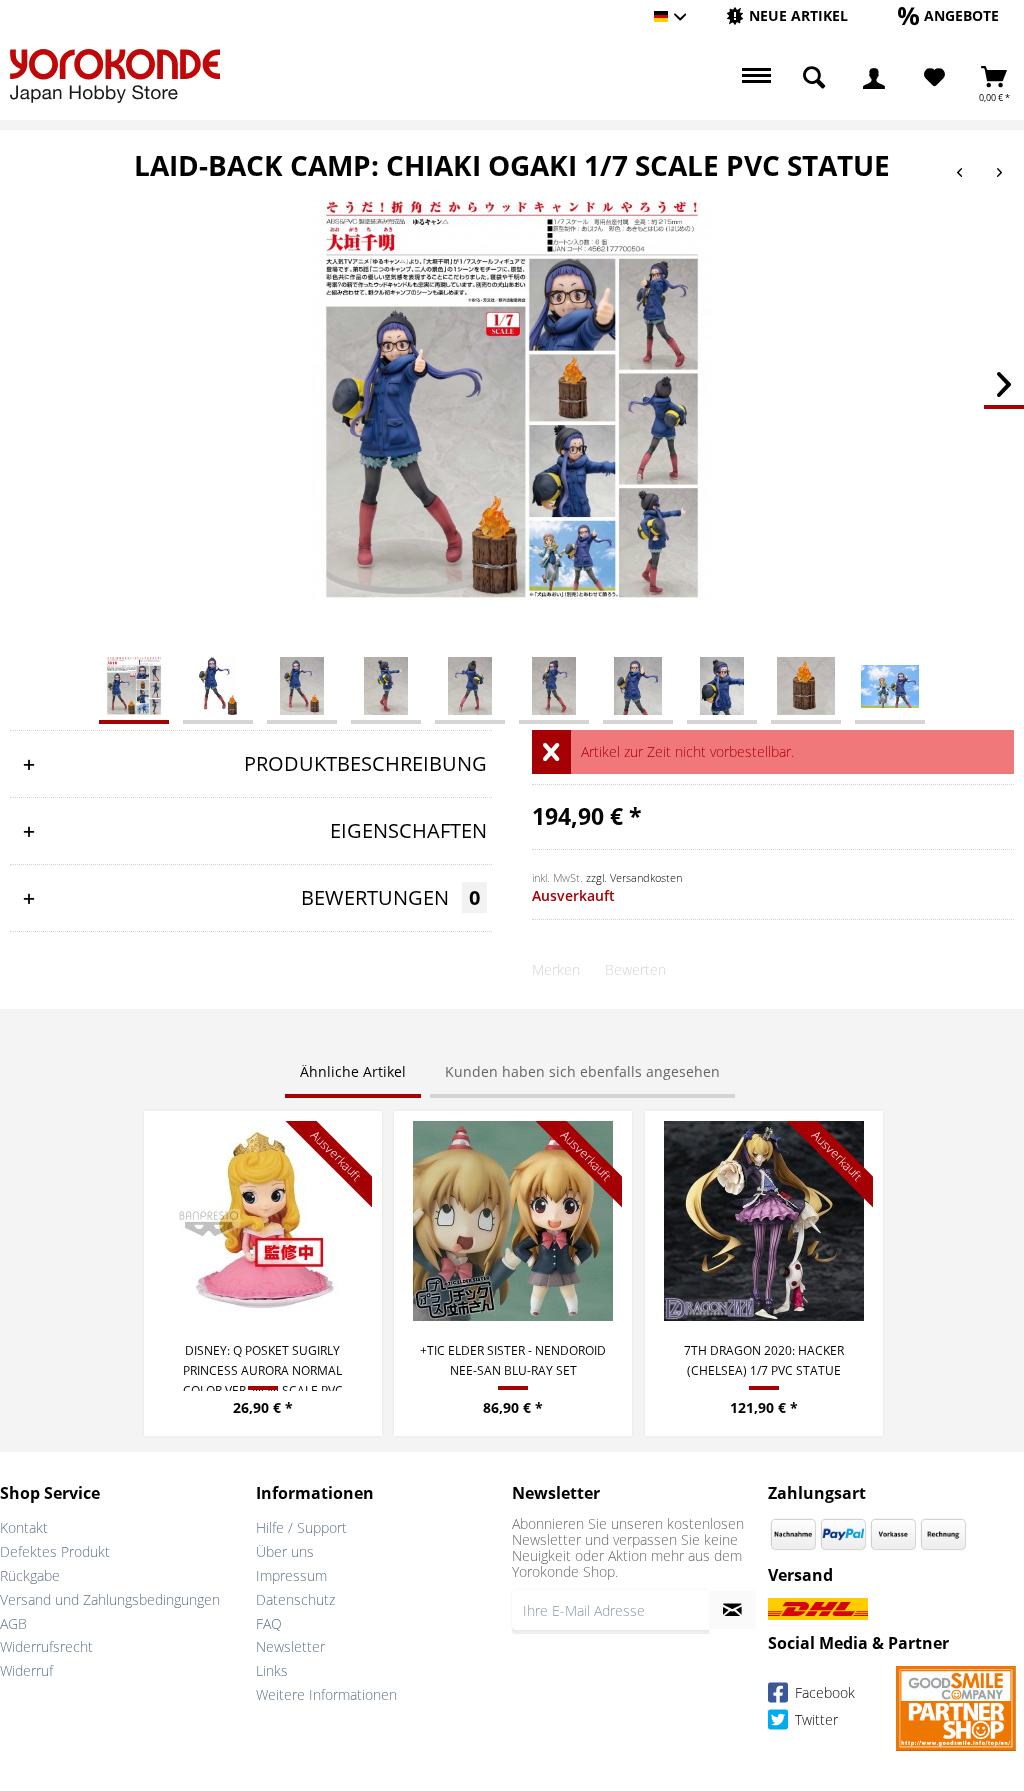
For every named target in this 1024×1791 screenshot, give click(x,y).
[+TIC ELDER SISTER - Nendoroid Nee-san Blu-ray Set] (513, 1221)
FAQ (269, 1623)
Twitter (814, 1720)
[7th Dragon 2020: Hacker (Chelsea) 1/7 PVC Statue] (764, 1221)
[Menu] (754, 78)
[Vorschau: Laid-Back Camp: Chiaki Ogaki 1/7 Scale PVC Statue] (134, 685)
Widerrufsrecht (46, 1646)
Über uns (285, 1551)
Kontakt (24, 1527)
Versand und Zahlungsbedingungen (110, 1599)
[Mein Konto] (874, 78)
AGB (13, 1623)
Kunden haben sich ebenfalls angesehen (582, 1071)
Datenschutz (295, 1599)
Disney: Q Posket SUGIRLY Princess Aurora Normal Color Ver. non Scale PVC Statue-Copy (263, 1366)
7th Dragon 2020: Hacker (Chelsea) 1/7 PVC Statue (764, 1360)
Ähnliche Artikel (353, 1071)
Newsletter (290, 1646)
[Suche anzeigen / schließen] (814, 78)
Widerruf (26, 1670)
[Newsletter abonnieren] (732, 1610)
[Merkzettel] (934, 78)
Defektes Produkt (55, 1551)
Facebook (823, 1693)
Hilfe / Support (301, 1527)
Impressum (291, 1575)
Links (272, 1670)
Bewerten (635, 969)
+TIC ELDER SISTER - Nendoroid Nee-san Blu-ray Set (513, 1360)
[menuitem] (787, 16)
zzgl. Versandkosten (634, 877)
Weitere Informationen (326, 1694)
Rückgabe (30, 1575)
